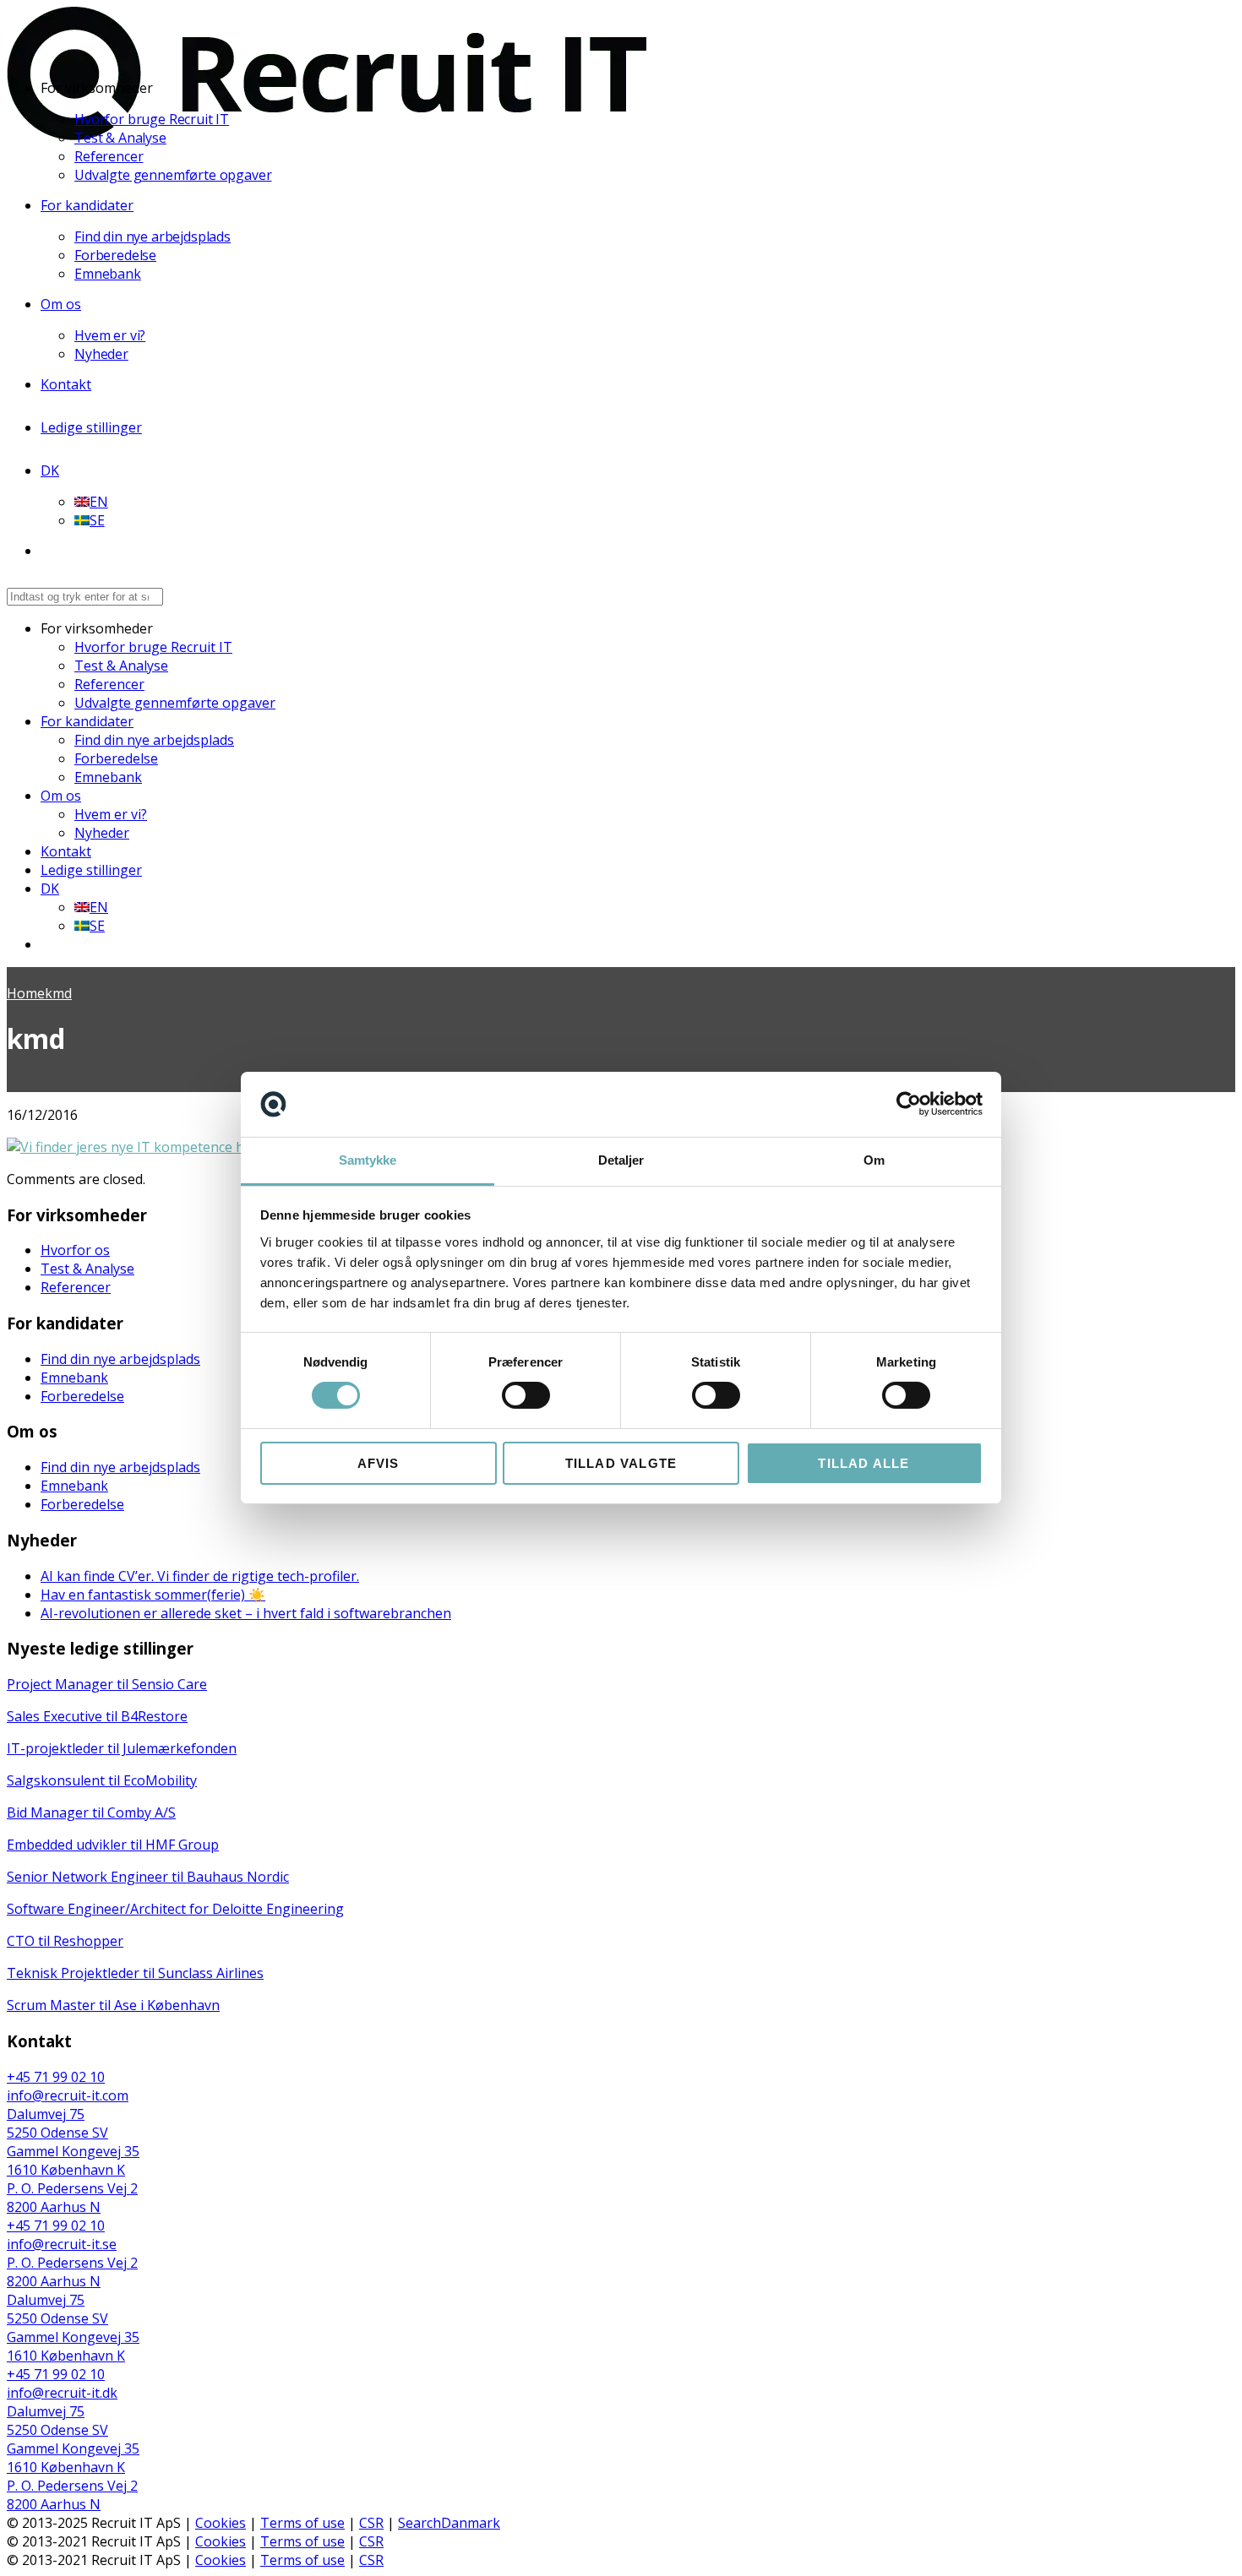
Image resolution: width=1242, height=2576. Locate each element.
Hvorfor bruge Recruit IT (152, 119)
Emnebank (108, 274)
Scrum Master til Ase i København (113, 2005)
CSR (371, 2523)
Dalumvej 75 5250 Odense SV (57, 2123)
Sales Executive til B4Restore (97, 1716)
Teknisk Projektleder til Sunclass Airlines (135, 1973)
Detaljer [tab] (621, 1160)
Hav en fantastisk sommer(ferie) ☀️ (153, 1595)
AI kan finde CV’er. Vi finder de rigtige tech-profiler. (200, 1576)
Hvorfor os (75, 1250)
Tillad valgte (621, 1463)
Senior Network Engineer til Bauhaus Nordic (148, 1877)
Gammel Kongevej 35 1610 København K (73, 2160)
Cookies (221, 2523)
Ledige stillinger (91, 427)
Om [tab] (874, 1160)
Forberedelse (115, 255)
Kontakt (66, 384)
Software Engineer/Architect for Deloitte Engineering (175, 1909)
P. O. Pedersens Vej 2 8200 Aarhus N (72, 2198)
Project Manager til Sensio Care (107, 1684)
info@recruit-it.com (68, 2095)
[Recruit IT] (327, 135)
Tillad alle (863, 1463)
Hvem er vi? (110, 335)
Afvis (379, 1463)
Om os (61, 304)
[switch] (526, 1395)
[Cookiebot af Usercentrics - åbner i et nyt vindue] (909, 1104)
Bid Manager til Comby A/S (91, 1812)
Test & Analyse (120, 138)
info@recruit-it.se (62, 2244)
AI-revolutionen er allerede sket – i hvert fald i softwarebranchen (246, 1613)
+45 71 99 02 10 (56, 2077)
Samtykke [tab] (368, 1160)
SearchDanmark (449, 2523)
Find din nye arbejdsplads (153, 236)
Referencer (109, 156)
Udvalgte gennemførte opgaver (173, 175)
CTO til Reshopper (65, 1941)
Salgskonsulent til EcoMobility (102, 1780)
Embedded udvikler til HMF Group (113, 1845)
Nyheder (101, 354)
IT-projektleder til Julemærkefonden (122, 1748)
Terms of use (302, 2523)
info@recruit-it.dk (62, 2393)
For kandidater (87, 205)
